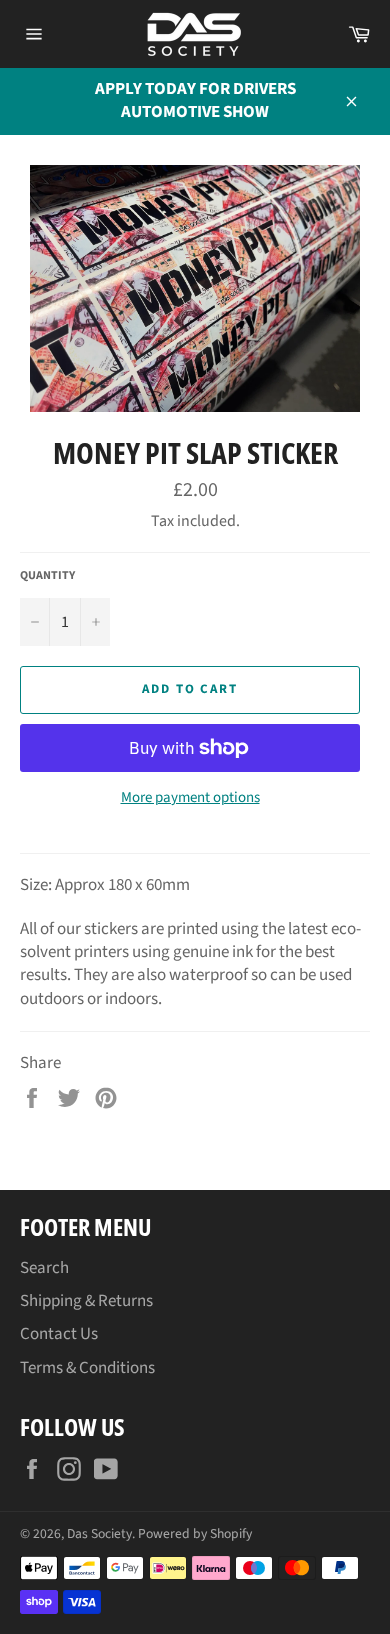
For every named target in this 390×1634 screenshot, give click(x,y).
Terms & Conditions (87, 1368)
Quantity (47, 576)
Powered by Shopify (195, 1533)
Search (44, 1268)
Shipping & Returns (86, 1301)
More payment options (190, 798)
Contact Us (59, 1334)
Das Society (99, 1533)
